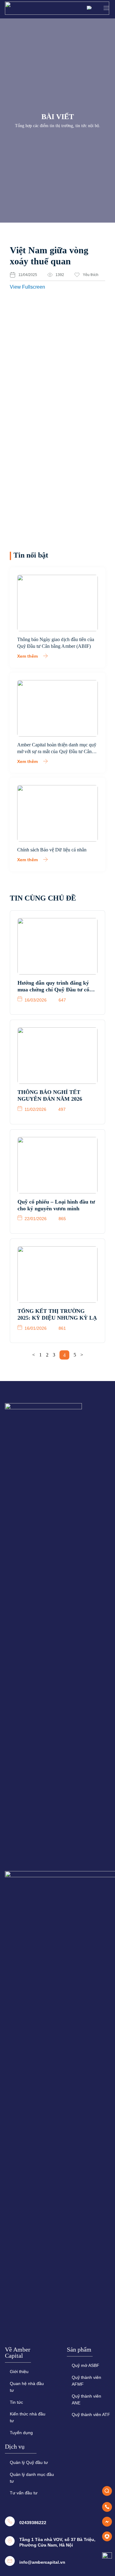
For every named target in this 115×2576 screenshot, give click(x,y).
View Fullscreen (27, 287)
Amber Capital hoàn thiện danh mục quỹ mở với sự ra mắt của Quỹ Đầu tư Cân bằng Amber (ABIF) (57, 751)
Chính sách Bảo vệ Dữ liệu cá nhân (52, 850)
